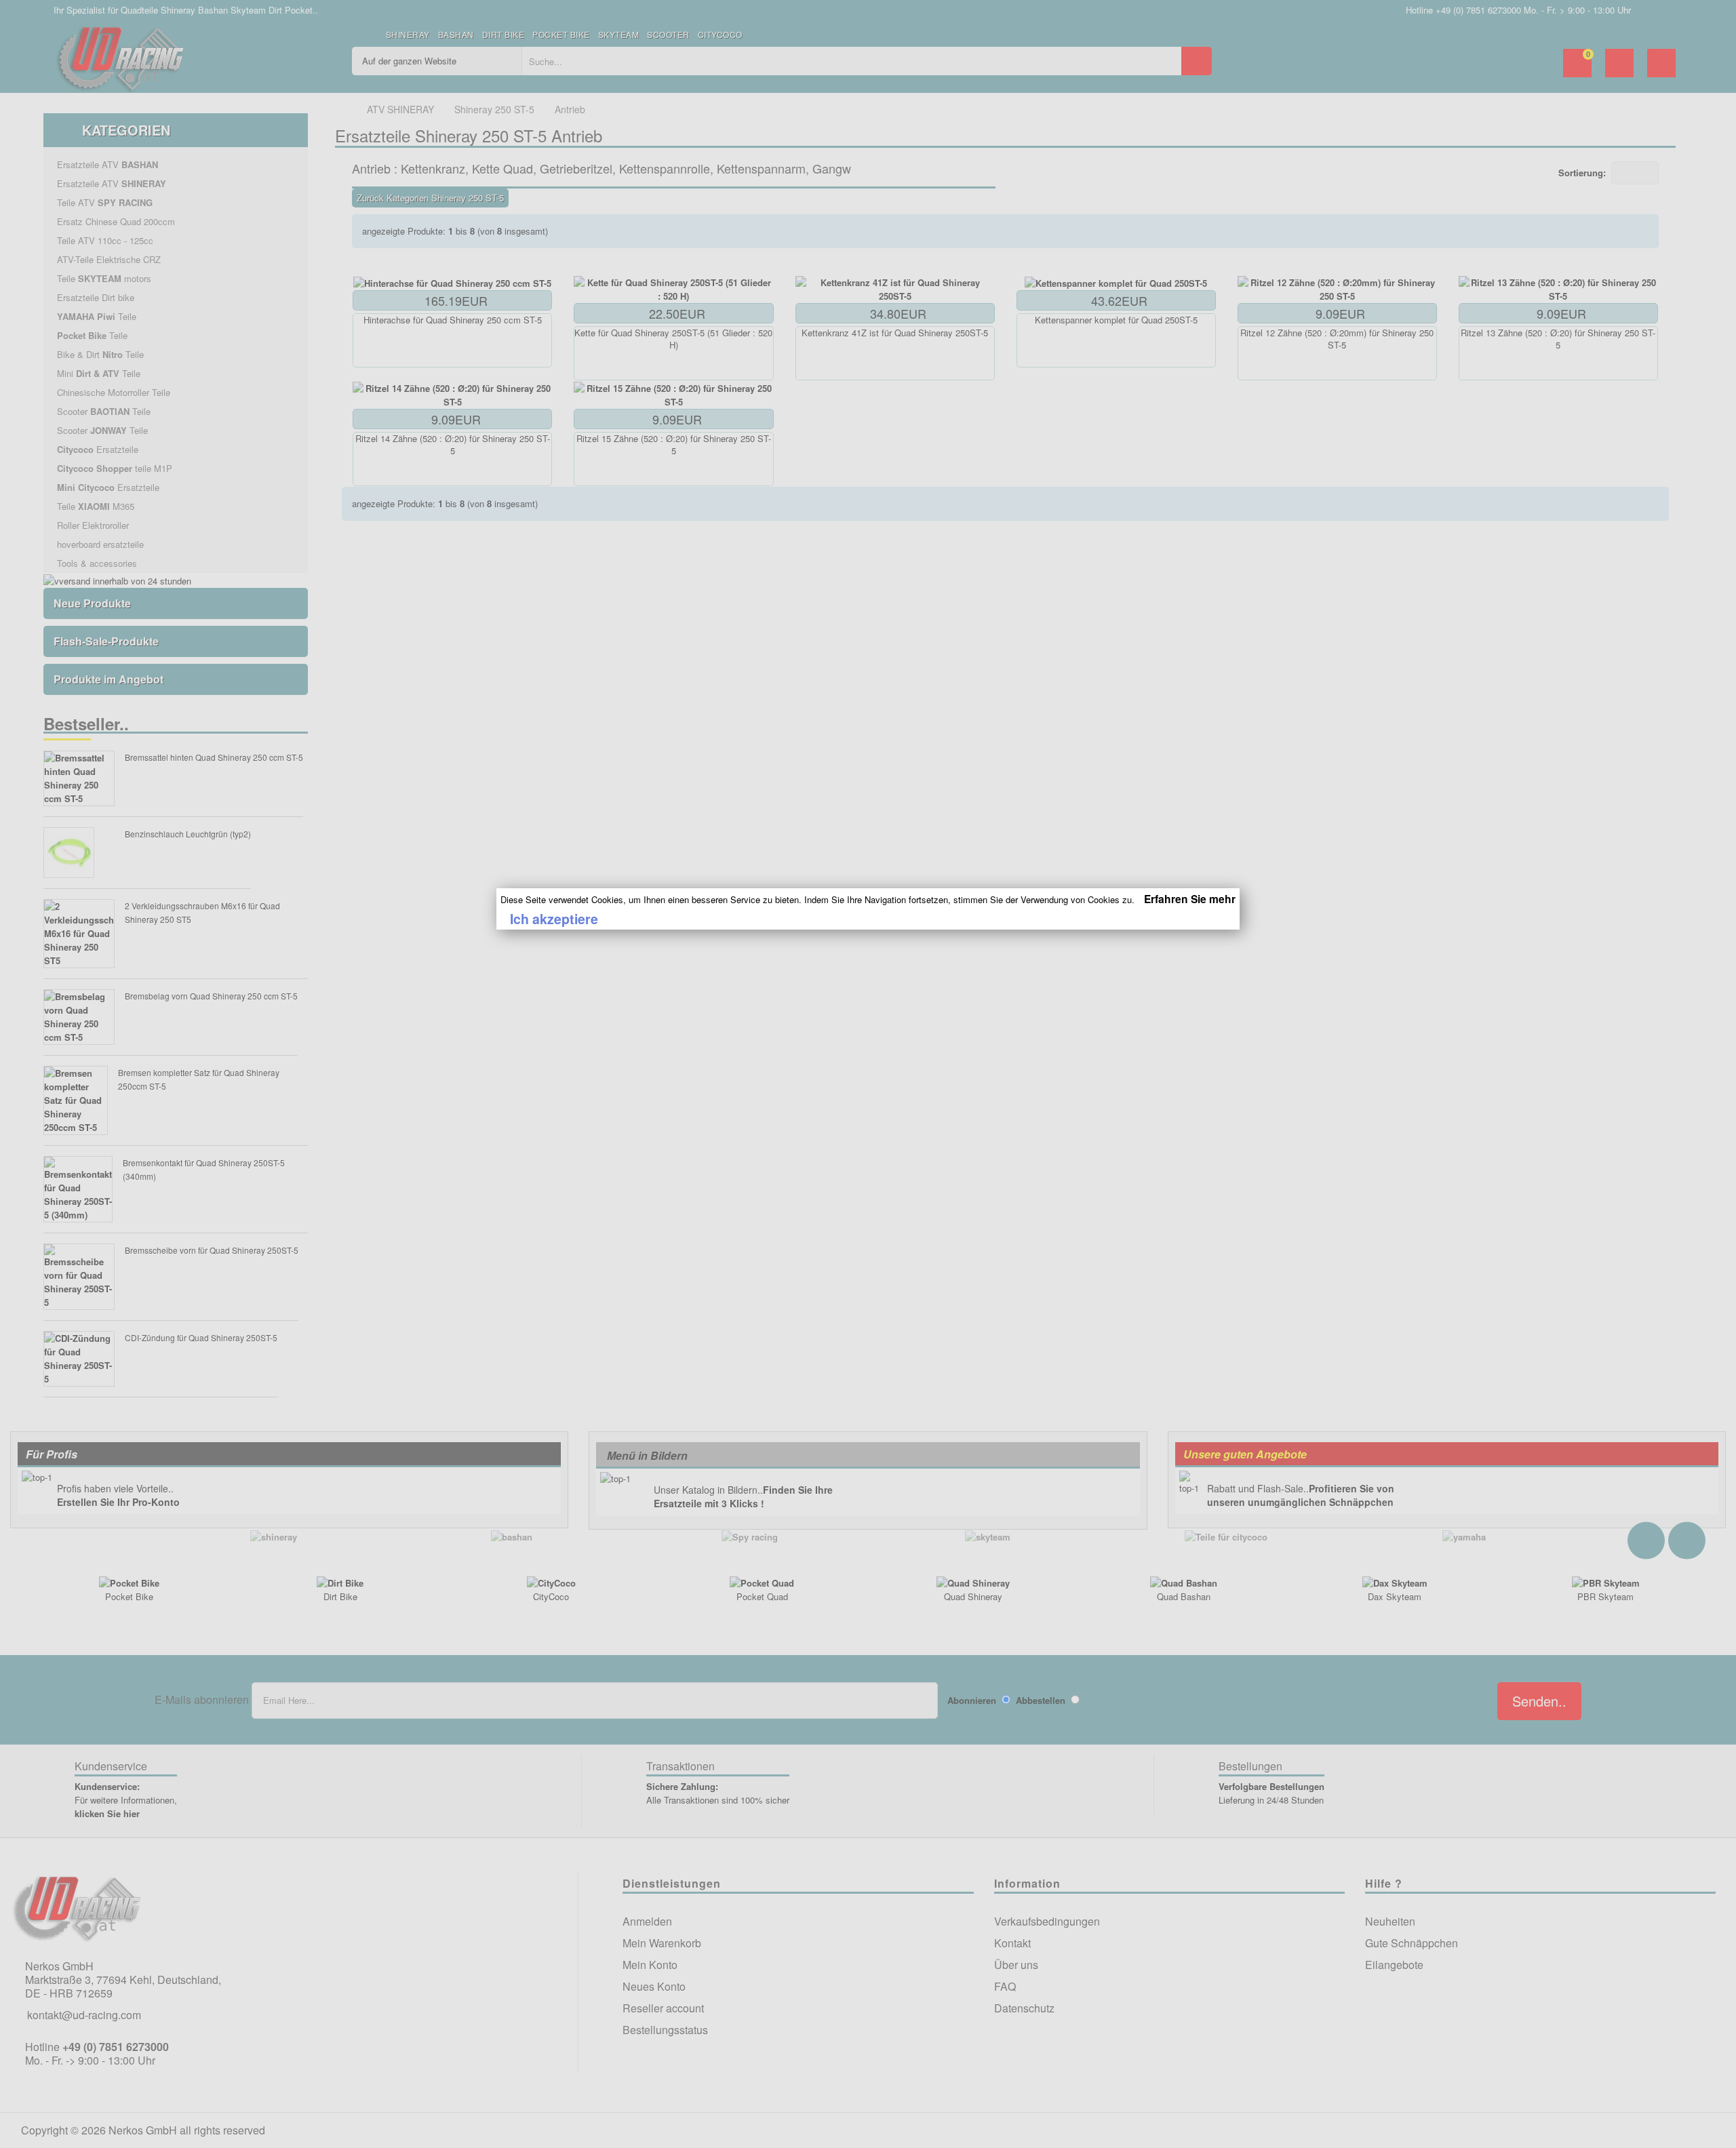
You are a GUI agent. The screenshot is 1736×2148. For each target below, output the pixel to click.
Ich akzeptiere (554, 919)
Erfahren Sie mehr (1190, 899)
